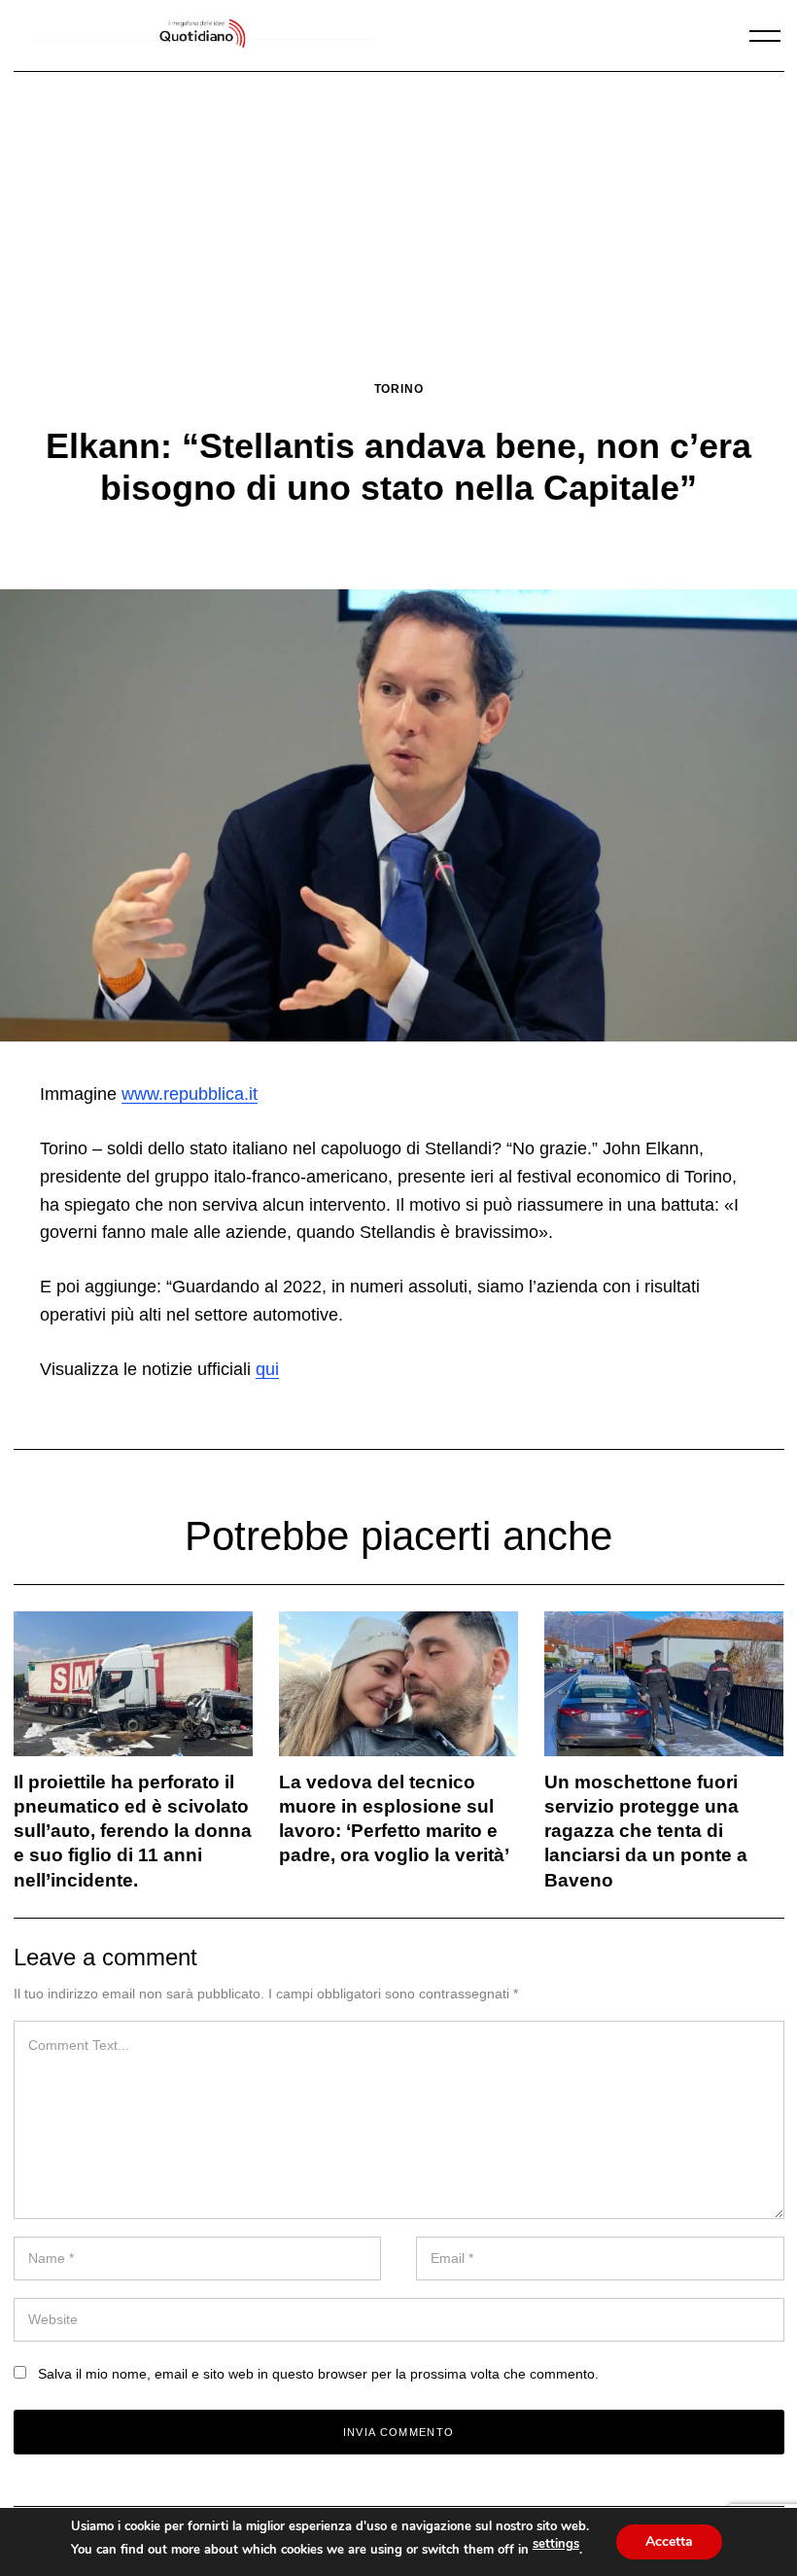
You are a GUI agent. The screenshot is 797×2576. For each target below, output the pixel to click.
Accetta (669, 2541)
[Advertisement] (398, 234)
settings (556, 2544)
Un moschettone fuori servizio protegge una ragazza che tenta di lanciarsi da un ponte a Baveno (646, 1831)
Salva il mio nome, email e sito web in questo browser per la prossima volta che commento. (318, 2374)
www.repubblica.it (190, 1094)
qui (267, 1369)
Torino (399, 388)
